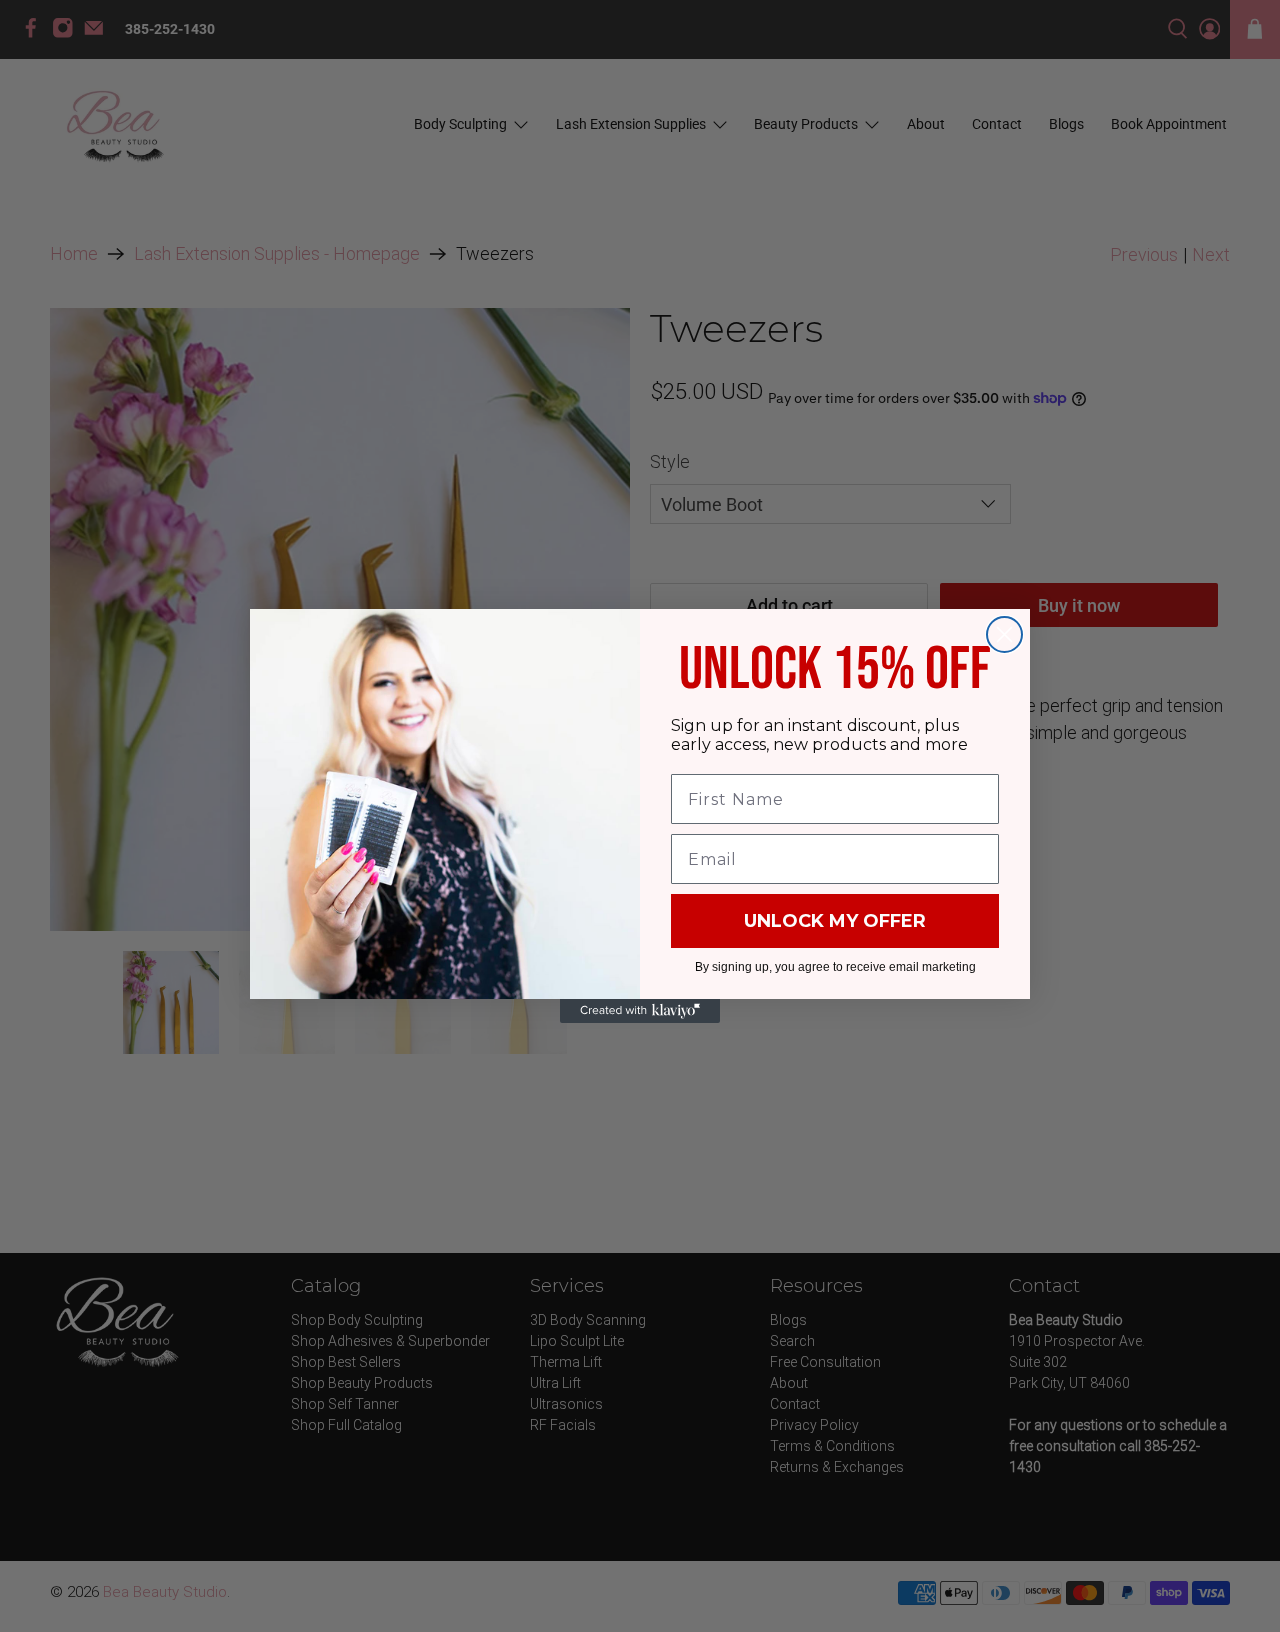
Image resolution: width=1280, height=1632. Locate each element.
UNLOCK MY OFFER (835, 921)
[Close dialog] (1004, 634)
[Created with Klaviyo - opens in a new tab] (640, 1011)
